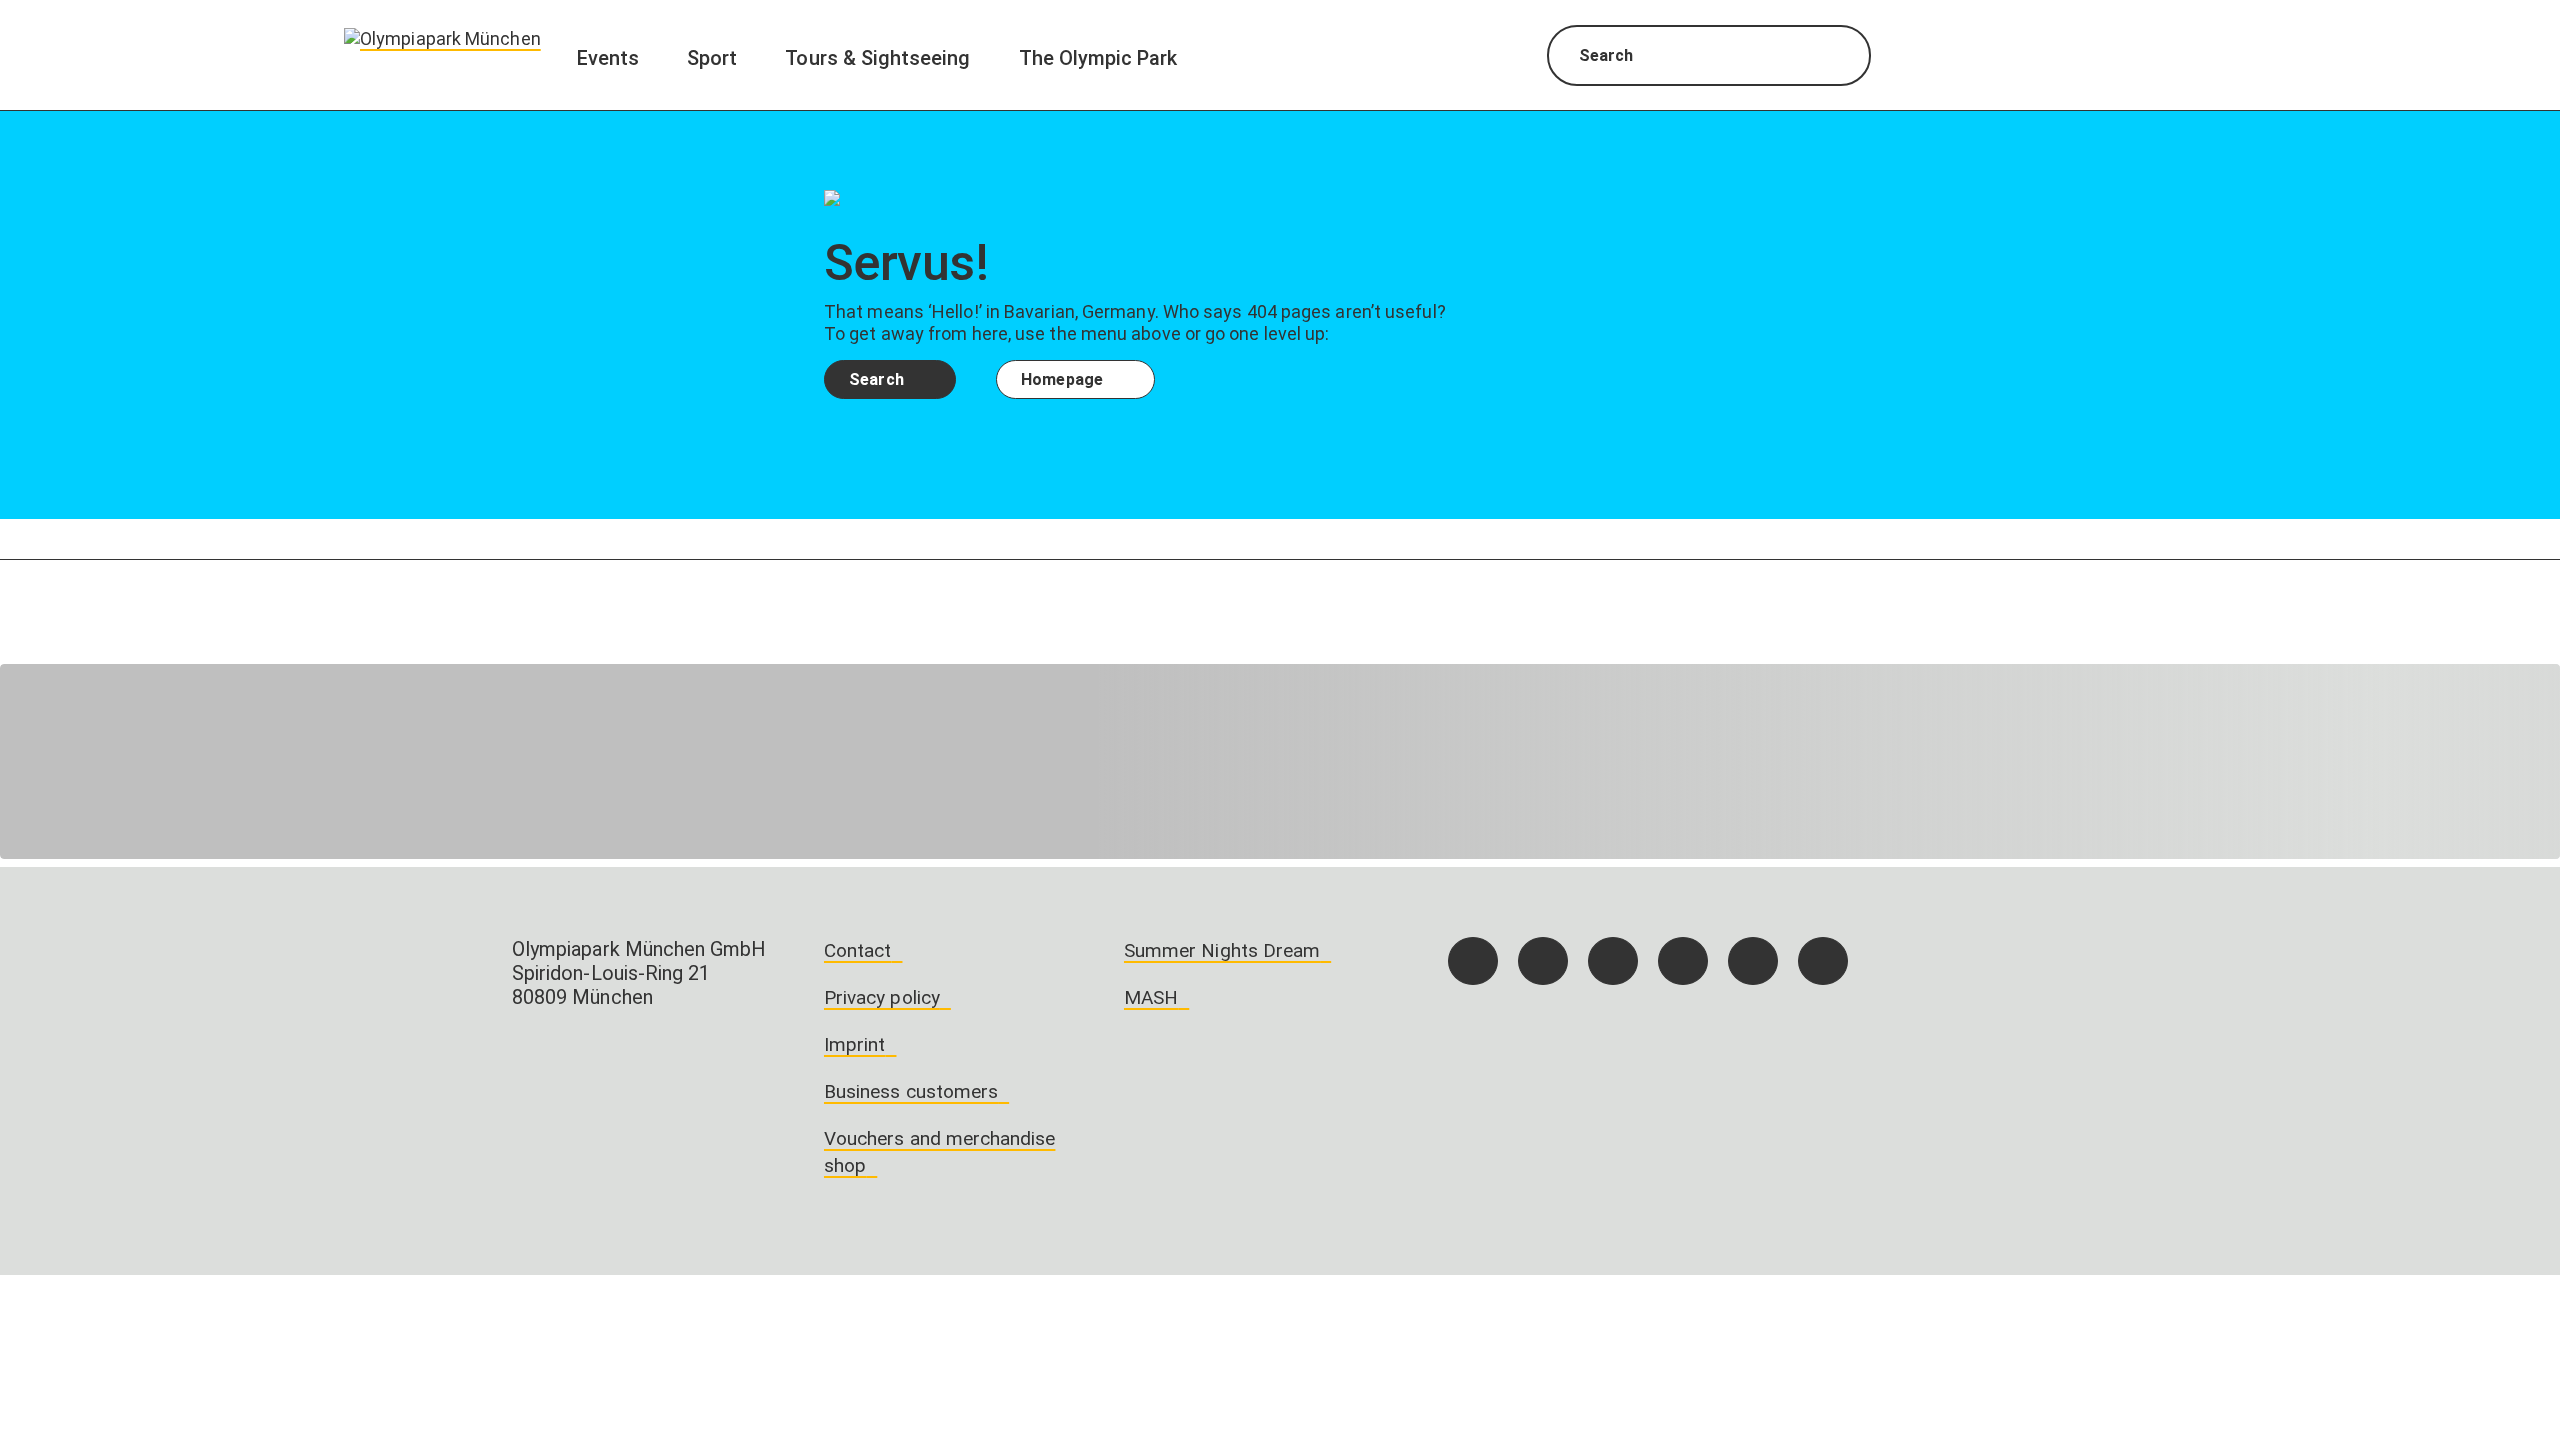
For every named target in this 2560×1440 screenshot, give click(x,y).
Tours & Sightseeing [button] (877, 58)
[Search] (1837, 58)
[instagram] (1543, 961)
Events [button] (608, 58)
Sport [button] (712, 58)
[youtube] (1823, 961)
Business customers (911, 1091)
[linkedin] (1753, 961)
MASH (1151, 997)
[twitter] (1683, 961)
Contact (857, 950)
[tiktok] (1613, 961)
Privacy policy (882, 997)
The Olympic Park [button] (1098, 58)
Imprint (854, 1044)
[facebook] (1473, 961)
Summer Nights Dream (1222, 950)
